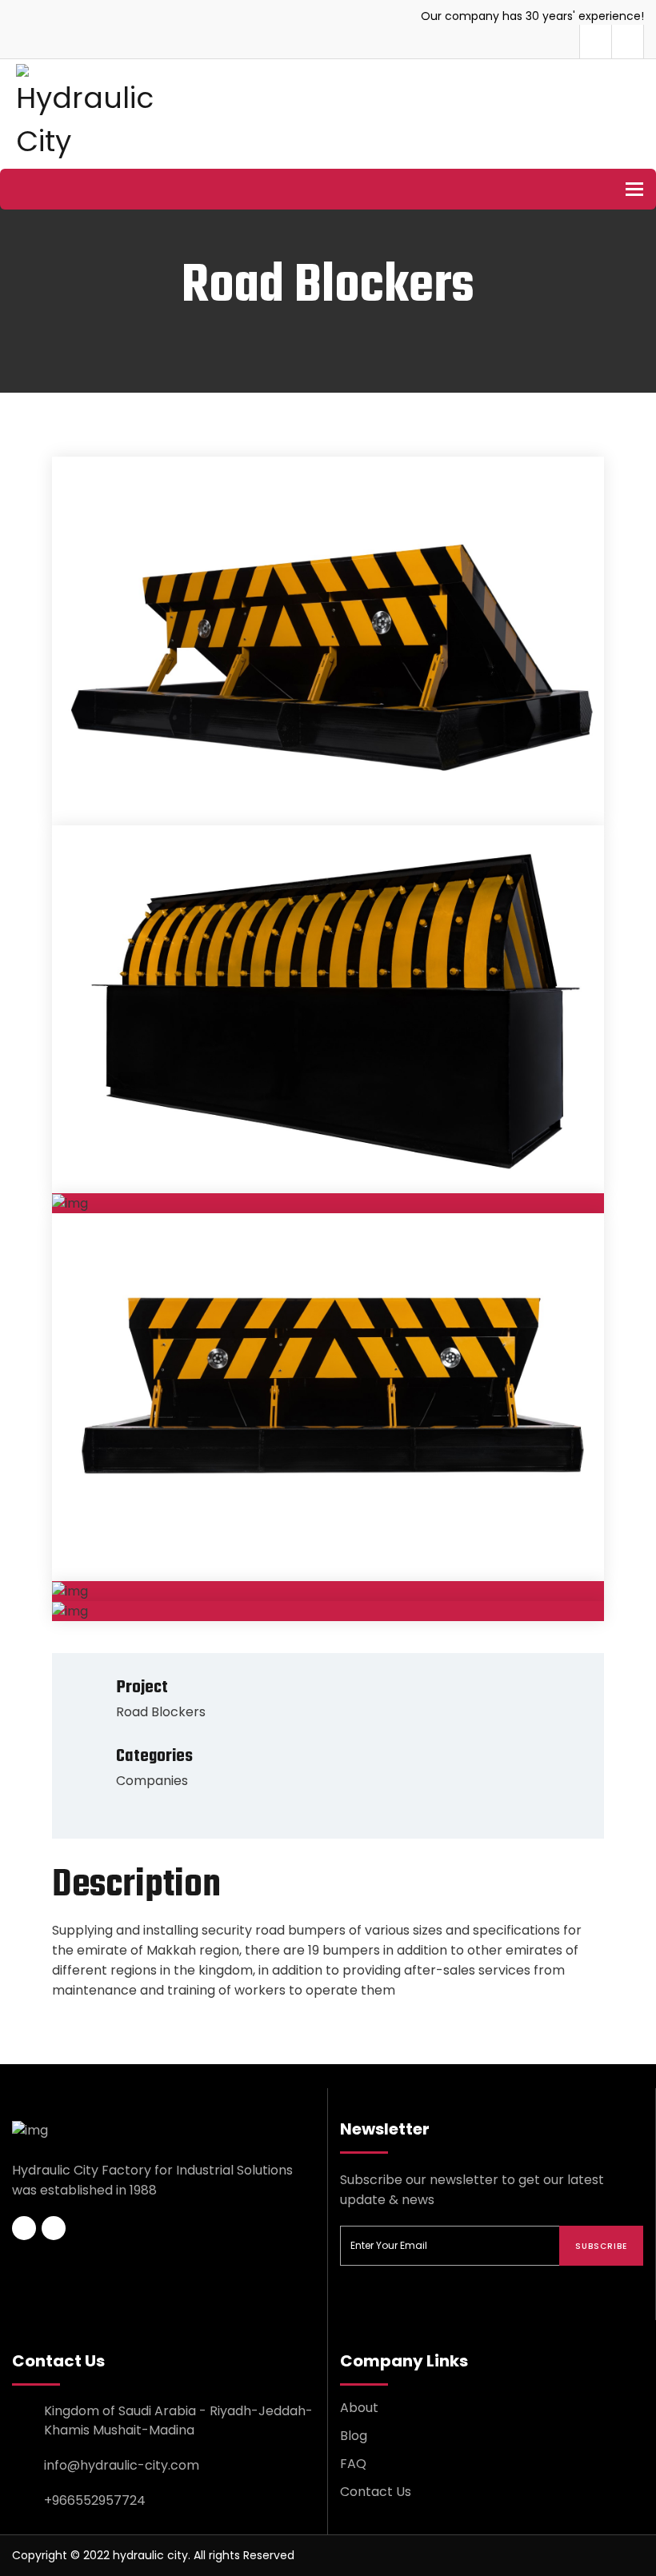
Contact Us (376, 2492)
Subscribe (601, 2246)
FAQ (353, 2464)
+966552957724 (95, 2500)
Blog (354, 2436)
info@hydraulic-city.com (122, 2465)
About (359, 2408)
